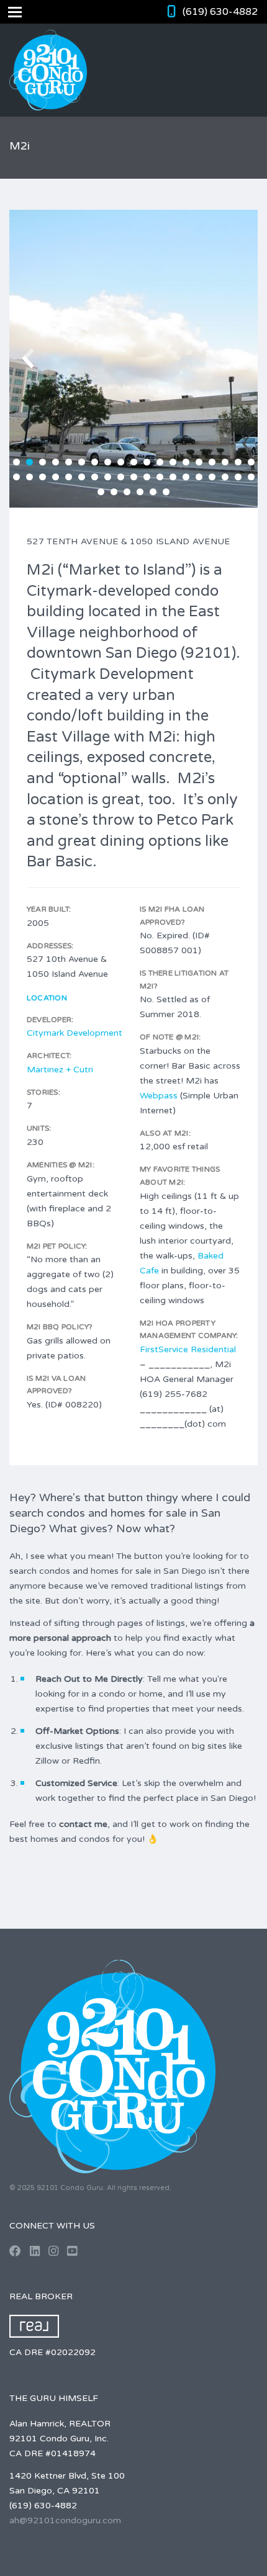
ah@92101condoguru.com (65, 2520)
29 (134, 477)
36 (225, 477)
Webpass (159, 1096)
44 (166, 492)
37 (238, 477)
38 (251, 477)
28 (121, 477)
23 (56, 477)
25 (82, 477)
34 (199, 477)
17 (225, 462)
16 (212, 462)
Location (47, 998)
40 (114, 492)
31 (160, 477)
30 (147, 477)
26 (95, 477)
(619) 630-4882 (220, 12)
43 (153, 492)
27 (108, 477)
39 (101, 492)
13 (173, 462)
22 (43, 477)
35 (212, 477)
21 (29, 477)
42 (140, 492)
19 (251, 462)
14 (186, 462)
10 (134, 462)
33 (186, 477)
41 (127, 492)
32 (173, 477)
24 (69, 477)
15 (199, 462)
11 (147, 462)
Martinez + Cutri (60, 1070)
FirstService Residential (188, 1349)
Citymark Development (75, 1033)
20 (16, 477)
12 (160, 462)
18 (238, 462)
